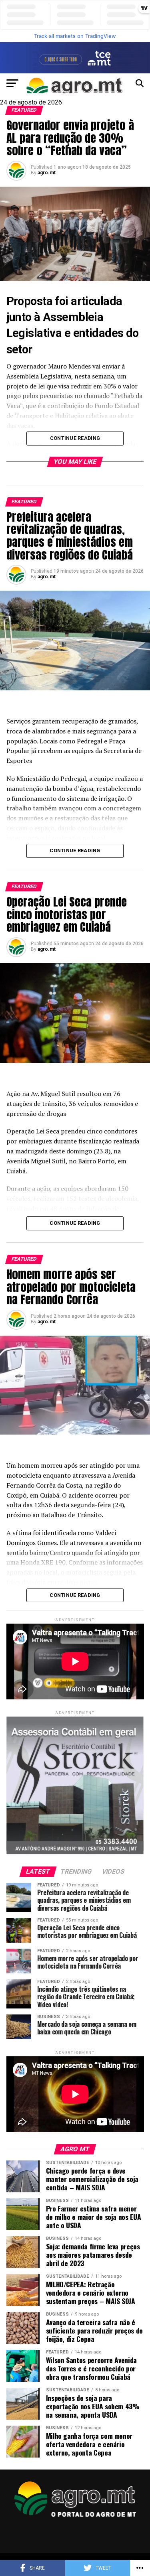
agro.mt (47, 173)
